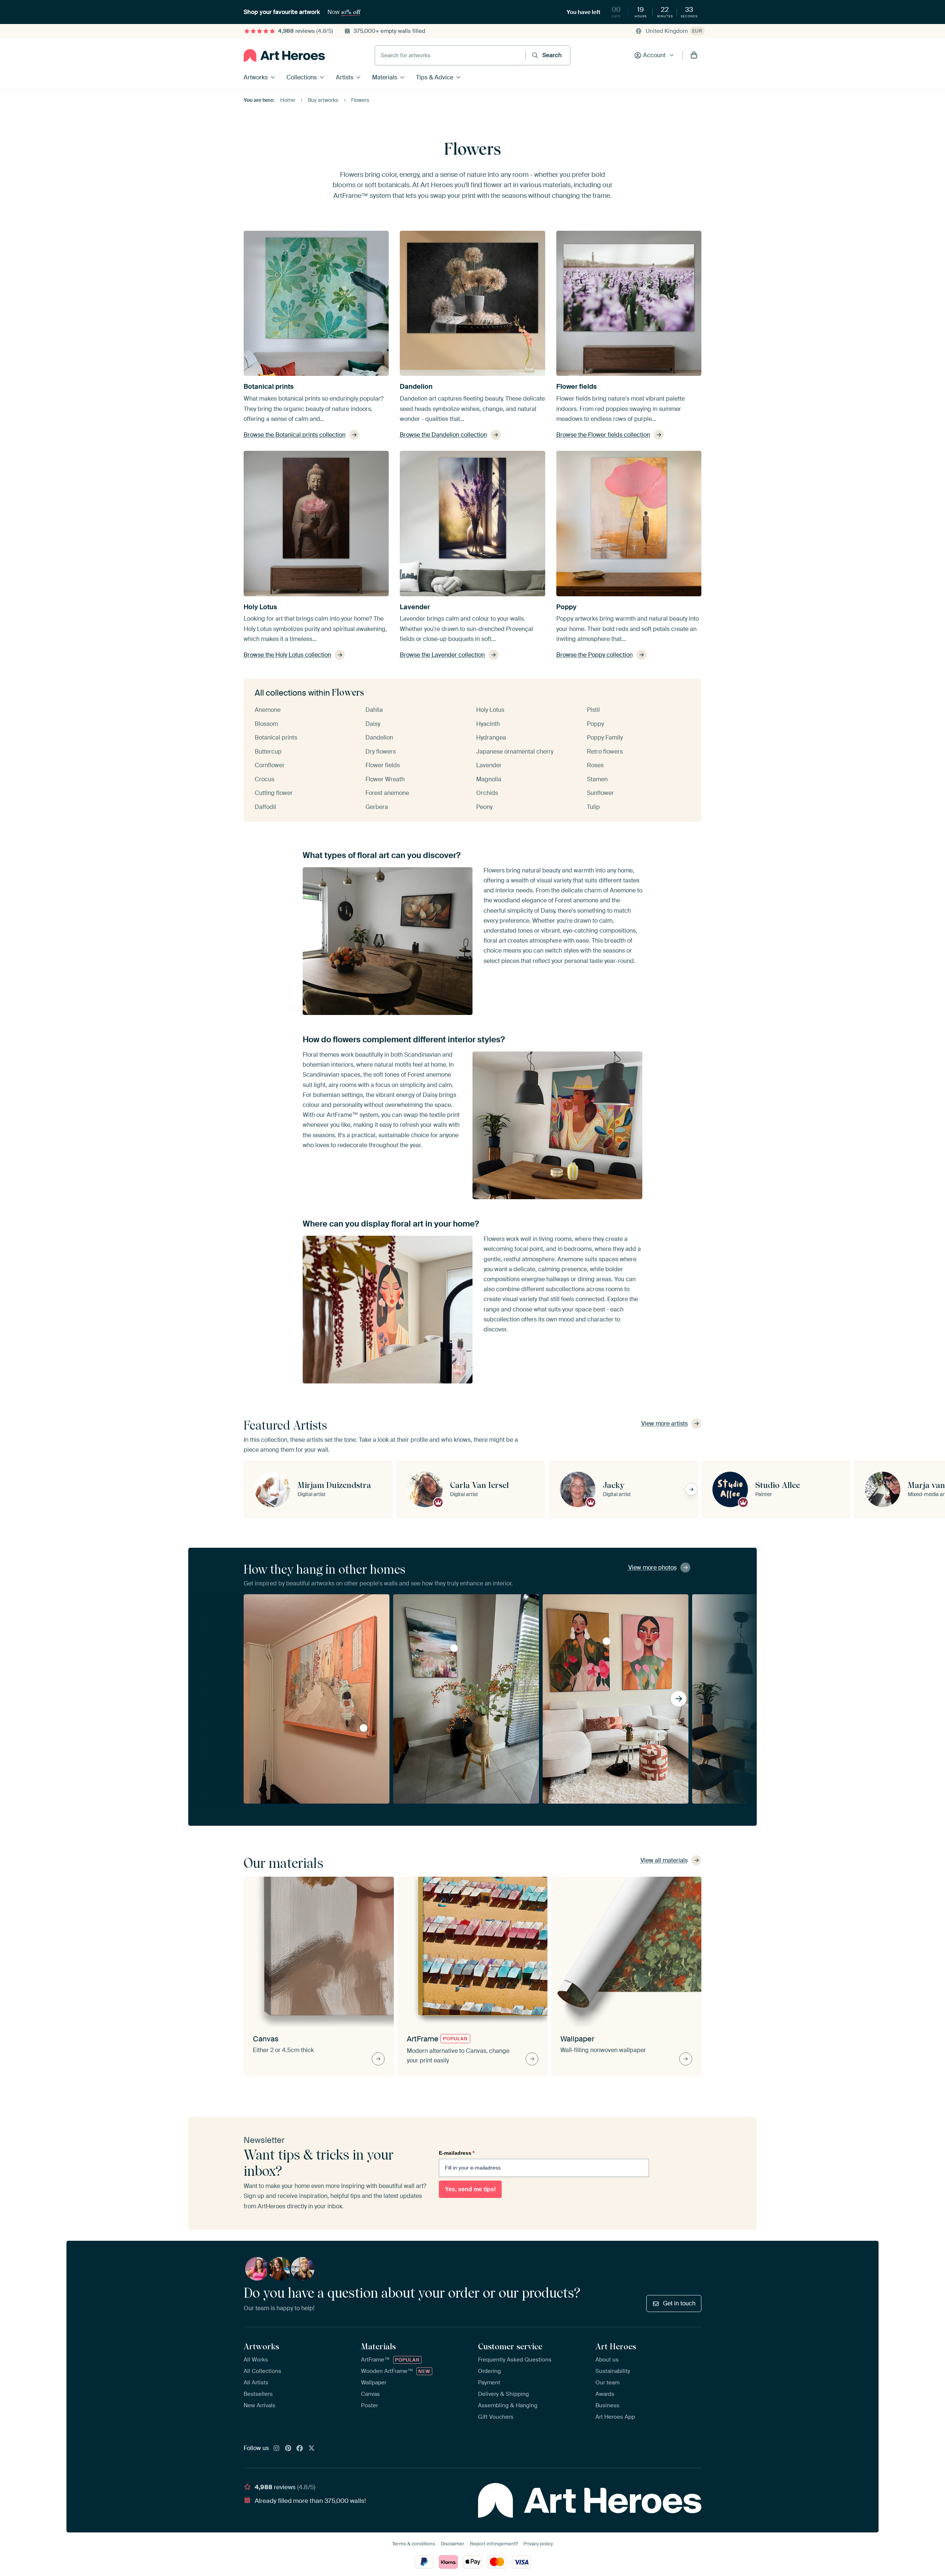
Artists (345, 77)
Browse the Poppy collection (595, 655)
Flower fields (577, 387)
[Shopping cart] (694, 55)
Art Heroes (616, 2346)
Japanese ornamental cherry (515, 752)
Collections (302, 77)
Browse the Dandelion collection (443, 435)
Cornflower (270, 765)
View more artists (664, 1424)
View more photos (652, 1567)
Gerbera (377, 807)
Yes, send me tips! (470, 2189)
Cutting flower (274, 793)
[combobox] (450, 55)
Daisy (373, 724)
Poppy (566, 607)
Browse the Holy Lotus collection (287, 655)
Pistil (593, 710)
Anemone (268, 710)
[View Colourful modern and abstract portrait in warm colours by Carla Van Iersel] (606, 1641)
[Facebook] (300, 2449)
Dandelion (416, 387)
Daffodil (265, 807)
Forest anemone (387, 793)
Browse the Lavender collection (442, 655)
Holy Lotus (260, 607)
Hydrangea (491, 738)
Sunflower (600, 793)
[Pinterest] (288, 2449)
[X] (312, 2449)
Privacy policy (538, 2544)
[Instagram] (276, 2449)
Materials (385, 77)
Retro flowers (605, 752)
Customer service (510, 2346)
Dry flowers (381, 752)
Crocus (264, 779)
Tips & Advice (435, 77)
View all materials (664, 1860)
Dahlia (374, 710)
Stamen (597, 779)
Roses (595, 765)
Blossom (266, 724)
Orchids (487, 793)
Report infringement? (494, 2544)
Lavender (415, 607)
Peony (484, 807)
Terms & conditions (414, 2544)
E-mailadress (457, 2153)
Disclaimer (453, 2544)
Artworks (256, 77)
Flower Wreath (385, 779)
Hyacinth (488, 724)
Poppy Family (605, 738)
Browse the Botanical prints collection (295, 435)
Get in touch (679, 2303)
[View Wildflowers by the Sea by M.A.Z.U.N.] (454, 1648)
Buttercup (268, 752)
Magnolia (489, 779)
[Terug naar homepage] (284, 55)
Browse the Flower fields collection (603, 435)
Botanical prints (269, 387)
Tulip (593, 807)
